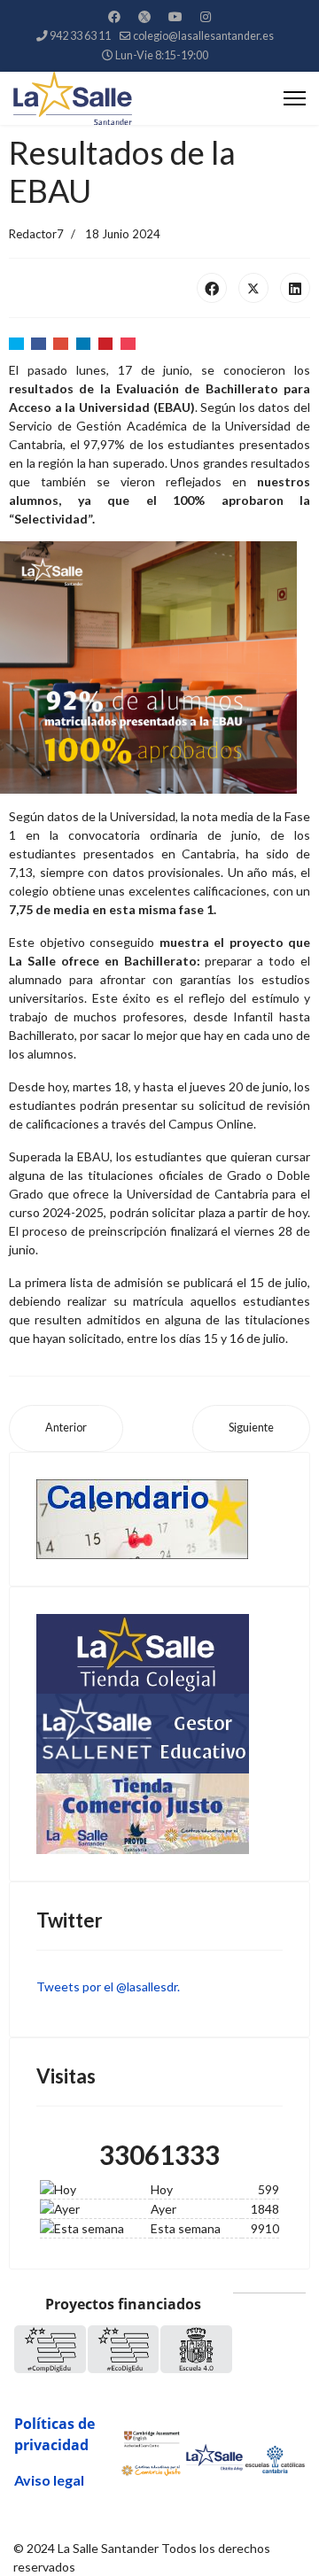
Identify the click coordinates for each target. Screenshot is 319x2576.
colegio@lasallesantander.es (203, 36)
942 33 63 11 (80, 36)
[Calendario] (159, 1519)
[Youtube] (175, 16)
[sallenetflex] (159, 1734)
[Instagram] (206, 16)
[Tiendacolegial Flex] (159, 1654)
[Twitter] (144, 16)
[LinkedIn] (295, 288)
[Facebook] (114, 16)
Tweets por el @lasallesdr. (108, 1986)
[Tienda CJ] (159, 1814)
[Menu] (295, 98)
